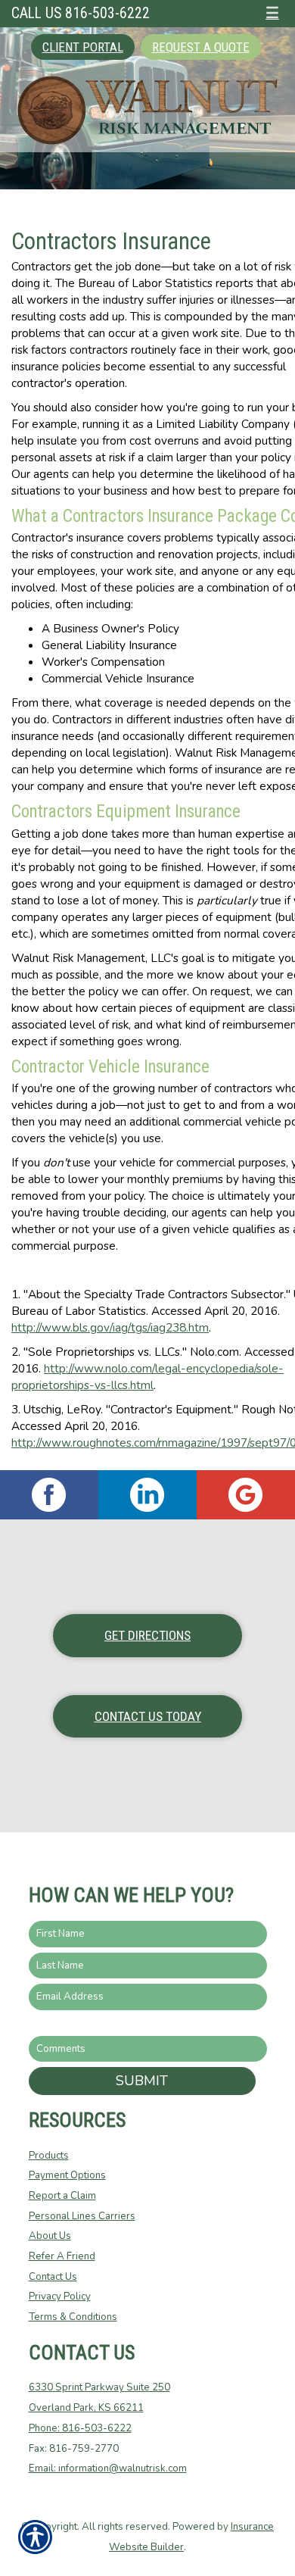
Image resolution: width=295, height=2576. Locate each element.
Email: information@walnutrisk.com (108, 2468)
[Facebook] (49, 1495)
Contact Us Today (148, 1716)
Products (49, 2156)
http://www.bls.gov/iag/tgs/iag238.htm (110, 1327)
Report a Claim (62, 2196)
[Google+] (246, 1495)
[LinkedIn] (147, 1495)
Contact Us (53, 2277)
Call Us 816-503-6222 (81, 13)
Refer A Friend (62, 2256)
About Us (50, 2236)
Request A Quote (201, 47)
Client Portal (83, 47)
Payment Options (67, 2175)
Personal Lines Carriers (82, 2216)
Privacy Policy (60, 2297)
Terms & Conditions (73, 2317)
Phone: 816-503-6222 (80, 2428)
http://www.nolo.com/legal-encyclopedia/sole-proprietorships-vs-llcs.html (147, 1377)
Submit (142, 2081)
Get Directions (147, 1635)
